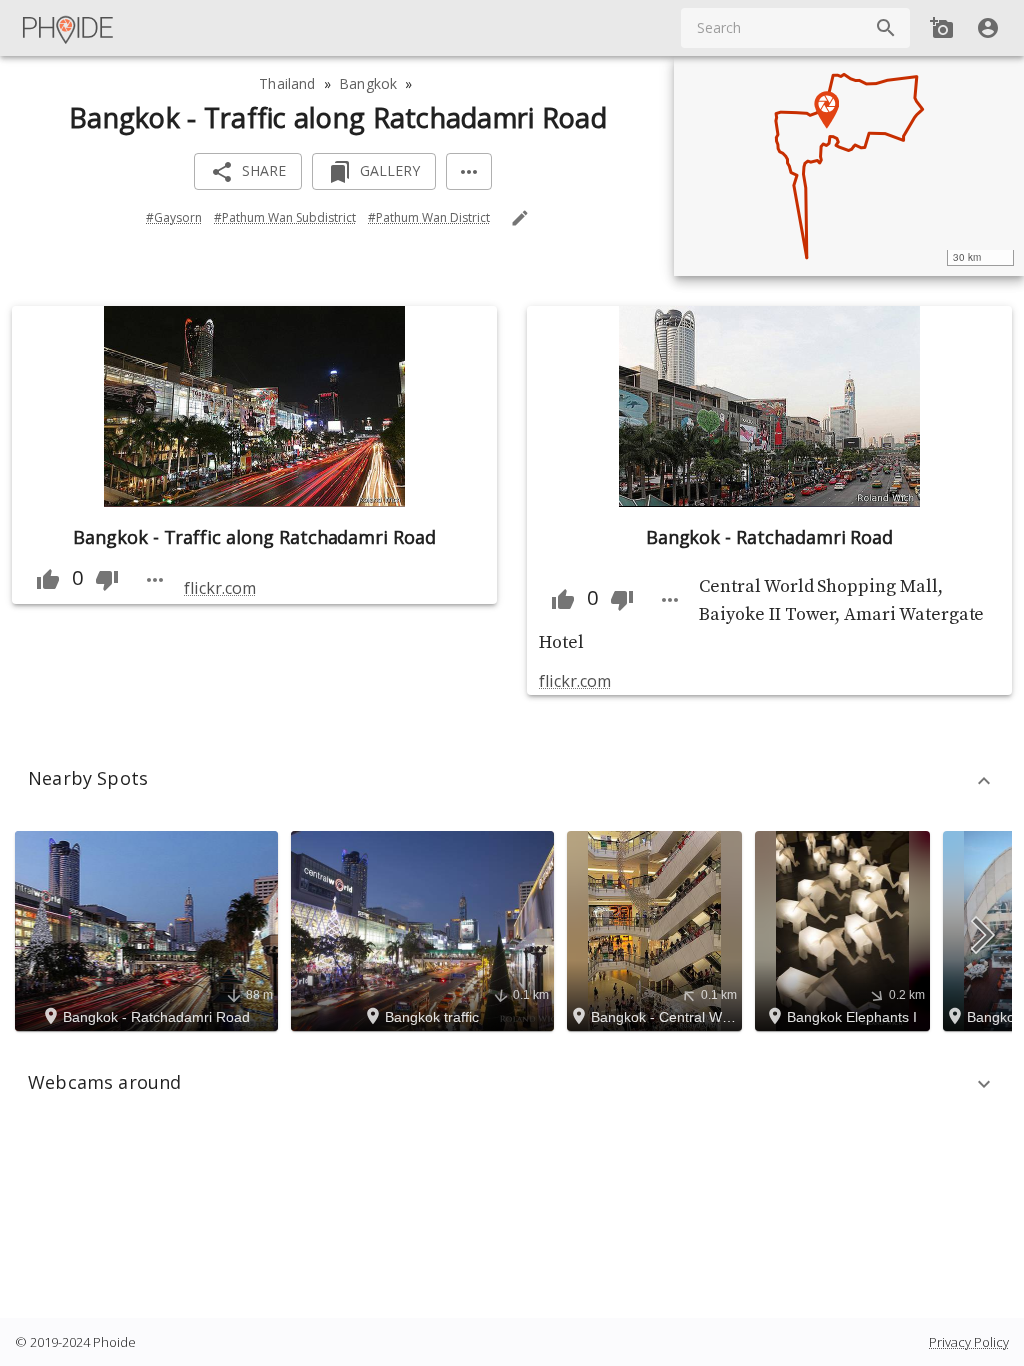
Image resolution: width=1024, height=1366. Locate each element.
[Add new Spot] (942, 28)
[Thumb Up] (48, 580)
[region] (849, 166)
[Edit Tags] (520, 218)
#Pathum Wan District (429, 217)
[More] (469, 171)
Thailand (287, 83)
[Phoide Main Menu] (69, 28)
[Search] (886, 28)
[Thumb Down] (107, 580)
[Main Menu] (69, 28)
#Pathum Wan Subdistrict (285, 217)
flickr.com (219, 588)
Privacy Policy (969, 1342)
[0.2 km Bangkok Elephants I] (845, 929)
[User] (988, 28)
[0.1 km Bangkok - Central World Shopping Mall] (657, 929)
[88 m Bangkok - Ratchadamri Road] (149, 929)
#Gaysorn (174, 217)
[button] (512, 781)
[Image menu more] (155, 580)
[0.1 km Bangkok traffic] (425, 929)
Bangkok (368, 83)
